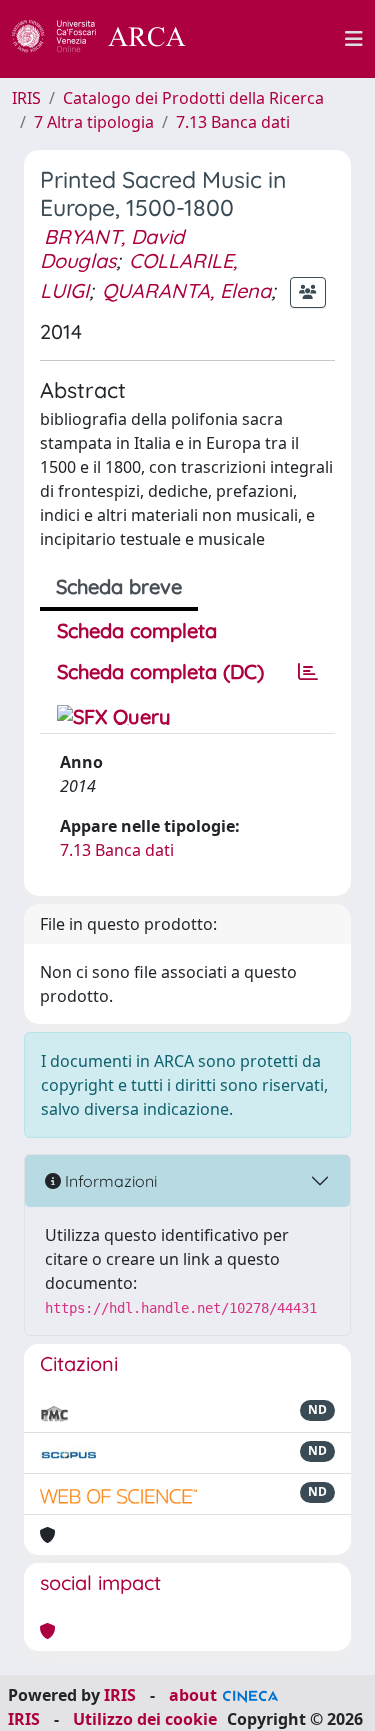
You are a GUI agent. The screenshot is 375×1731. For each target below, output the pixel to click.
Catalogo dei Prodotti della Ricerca (193, 98)
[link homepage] (110, 39)
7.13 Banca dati (233, 122)
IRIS (26, 98)
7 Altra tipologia (94, 122)
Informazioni (109, 1181)
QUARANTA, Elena (186, 290)
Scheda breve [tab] (119, 586)
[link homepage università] (277, 39)
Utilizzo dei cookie (145, 1719)
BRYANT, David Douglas (112, 248)
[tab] (308, 672)
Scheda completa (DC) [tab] (160, 671)
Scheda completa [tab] (137, 630)
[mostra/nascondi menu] (354, 39)
